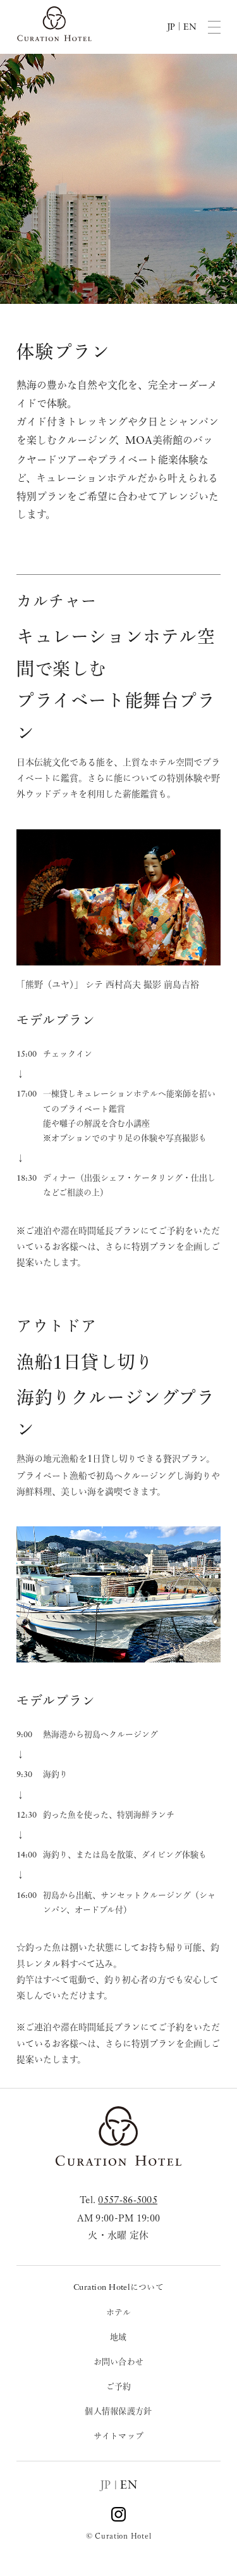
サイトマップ (119, 2436)
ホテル (119, 2312)
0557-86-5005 (128, 2201)
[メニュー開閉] (214, 27)
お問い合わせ (119, 2362)
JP (106, 2485)
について (118, 2287)
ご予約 (119, 2386)
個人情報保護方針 (118, 2411)
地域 (118, 2337)
